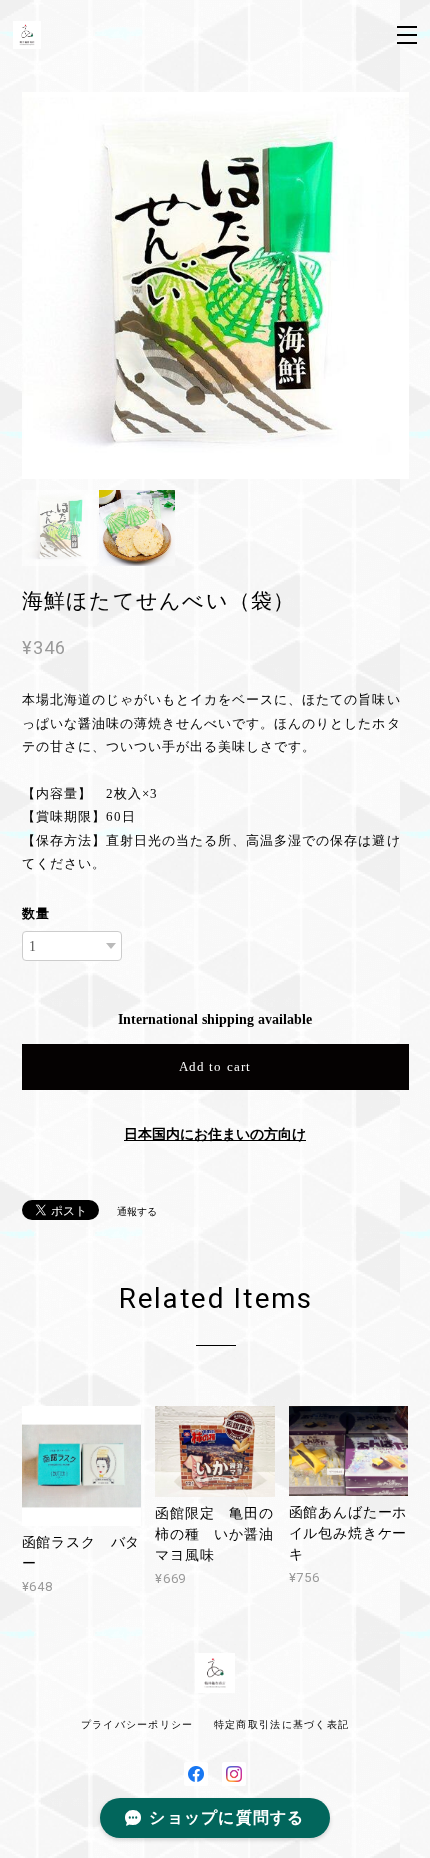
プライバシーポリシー (137, 1724)
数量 (36, 913)
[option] (215, 285)
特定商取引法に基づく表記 (281, 1724)
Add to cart (214, 1066)
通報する (137, 1211)
